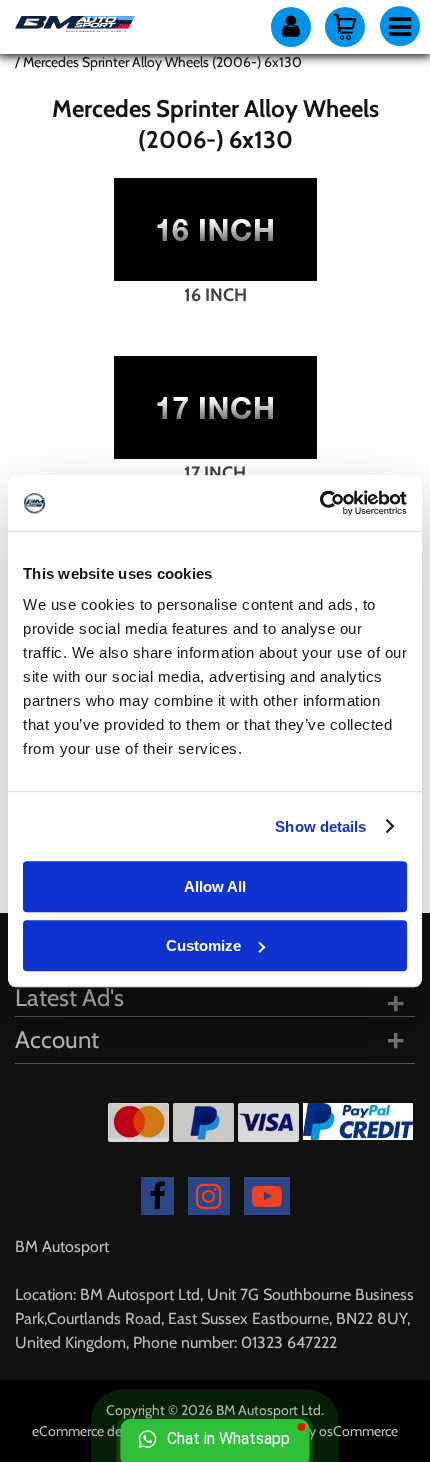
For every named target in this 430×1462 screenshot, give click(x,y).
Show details (320, 826)
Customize (203, 945)
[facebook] (157, 1196)
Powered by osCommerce (322, 1431)
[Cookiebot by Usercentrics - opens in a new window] (319, 503)
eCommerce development (109, 1431)
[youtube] (267, 1196)
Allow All (215, 886)
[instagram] (209, 1196)
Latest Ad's (69, 997)
